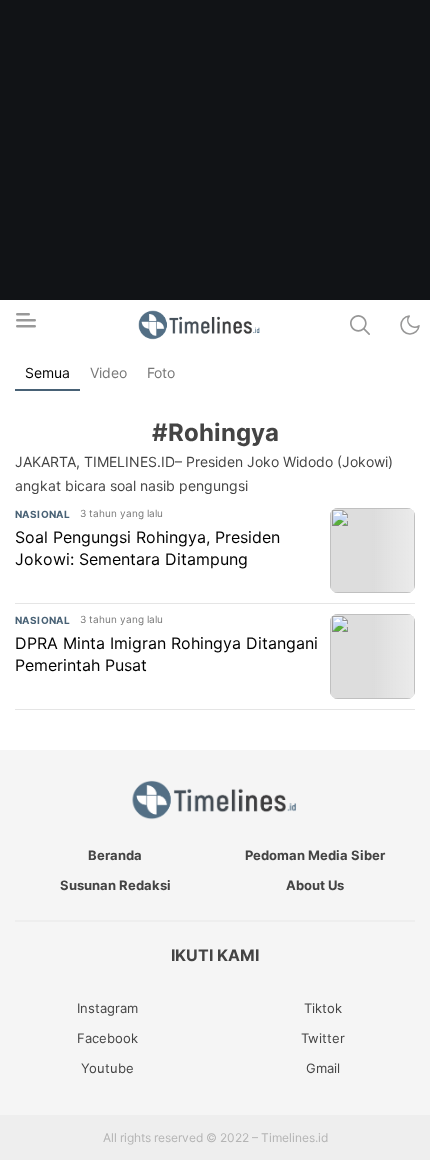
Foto (161, 372)
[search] (360, 325)
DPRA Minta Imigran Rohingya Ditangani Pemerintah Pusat (166, 654)
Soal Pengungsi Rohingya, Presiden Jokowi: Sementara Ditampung (147, 548)
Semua (47, 372)
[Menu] (25, 326)
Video (108, 372)
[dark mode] (410, 325)
